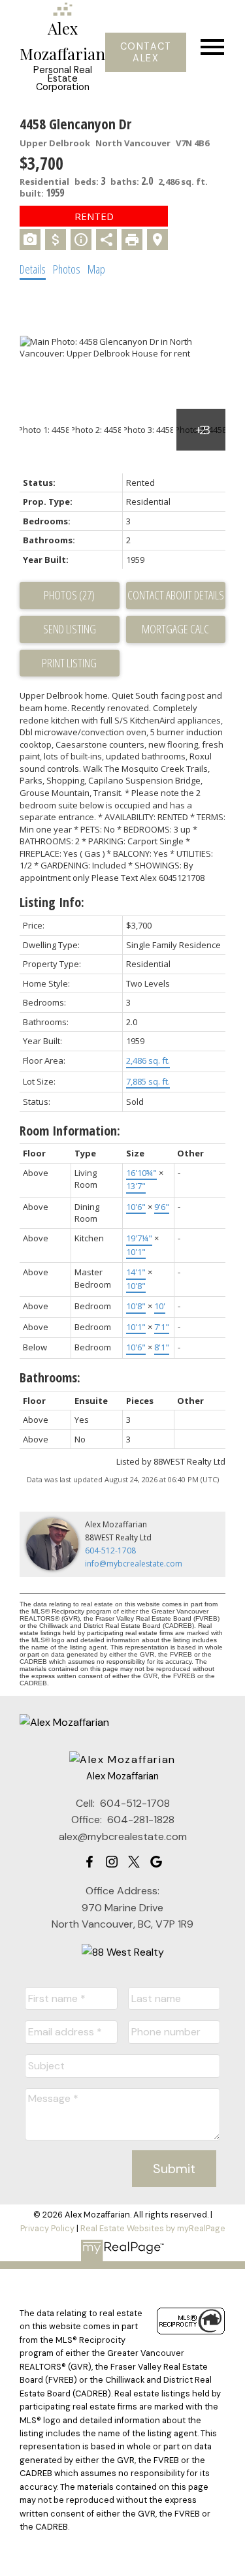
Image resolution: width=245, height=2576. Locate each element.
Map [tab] (96, 269)
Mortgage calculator (176, 629)
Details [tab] (33, 269)
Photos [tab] (67, 269)
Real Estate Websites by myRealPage (153, 2228)
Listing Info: (52, 902)
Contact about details (176, 595)
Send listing (70, 629)
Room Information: (70, 1131)
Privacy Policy (47, 2228)
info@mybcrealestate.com (134, 1564)
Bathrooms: (50, 1377)
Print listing (69, 663)
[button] (146, 52)
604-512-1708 (110, 1550)
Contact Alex (146, 52)
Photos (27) (69, 595)
